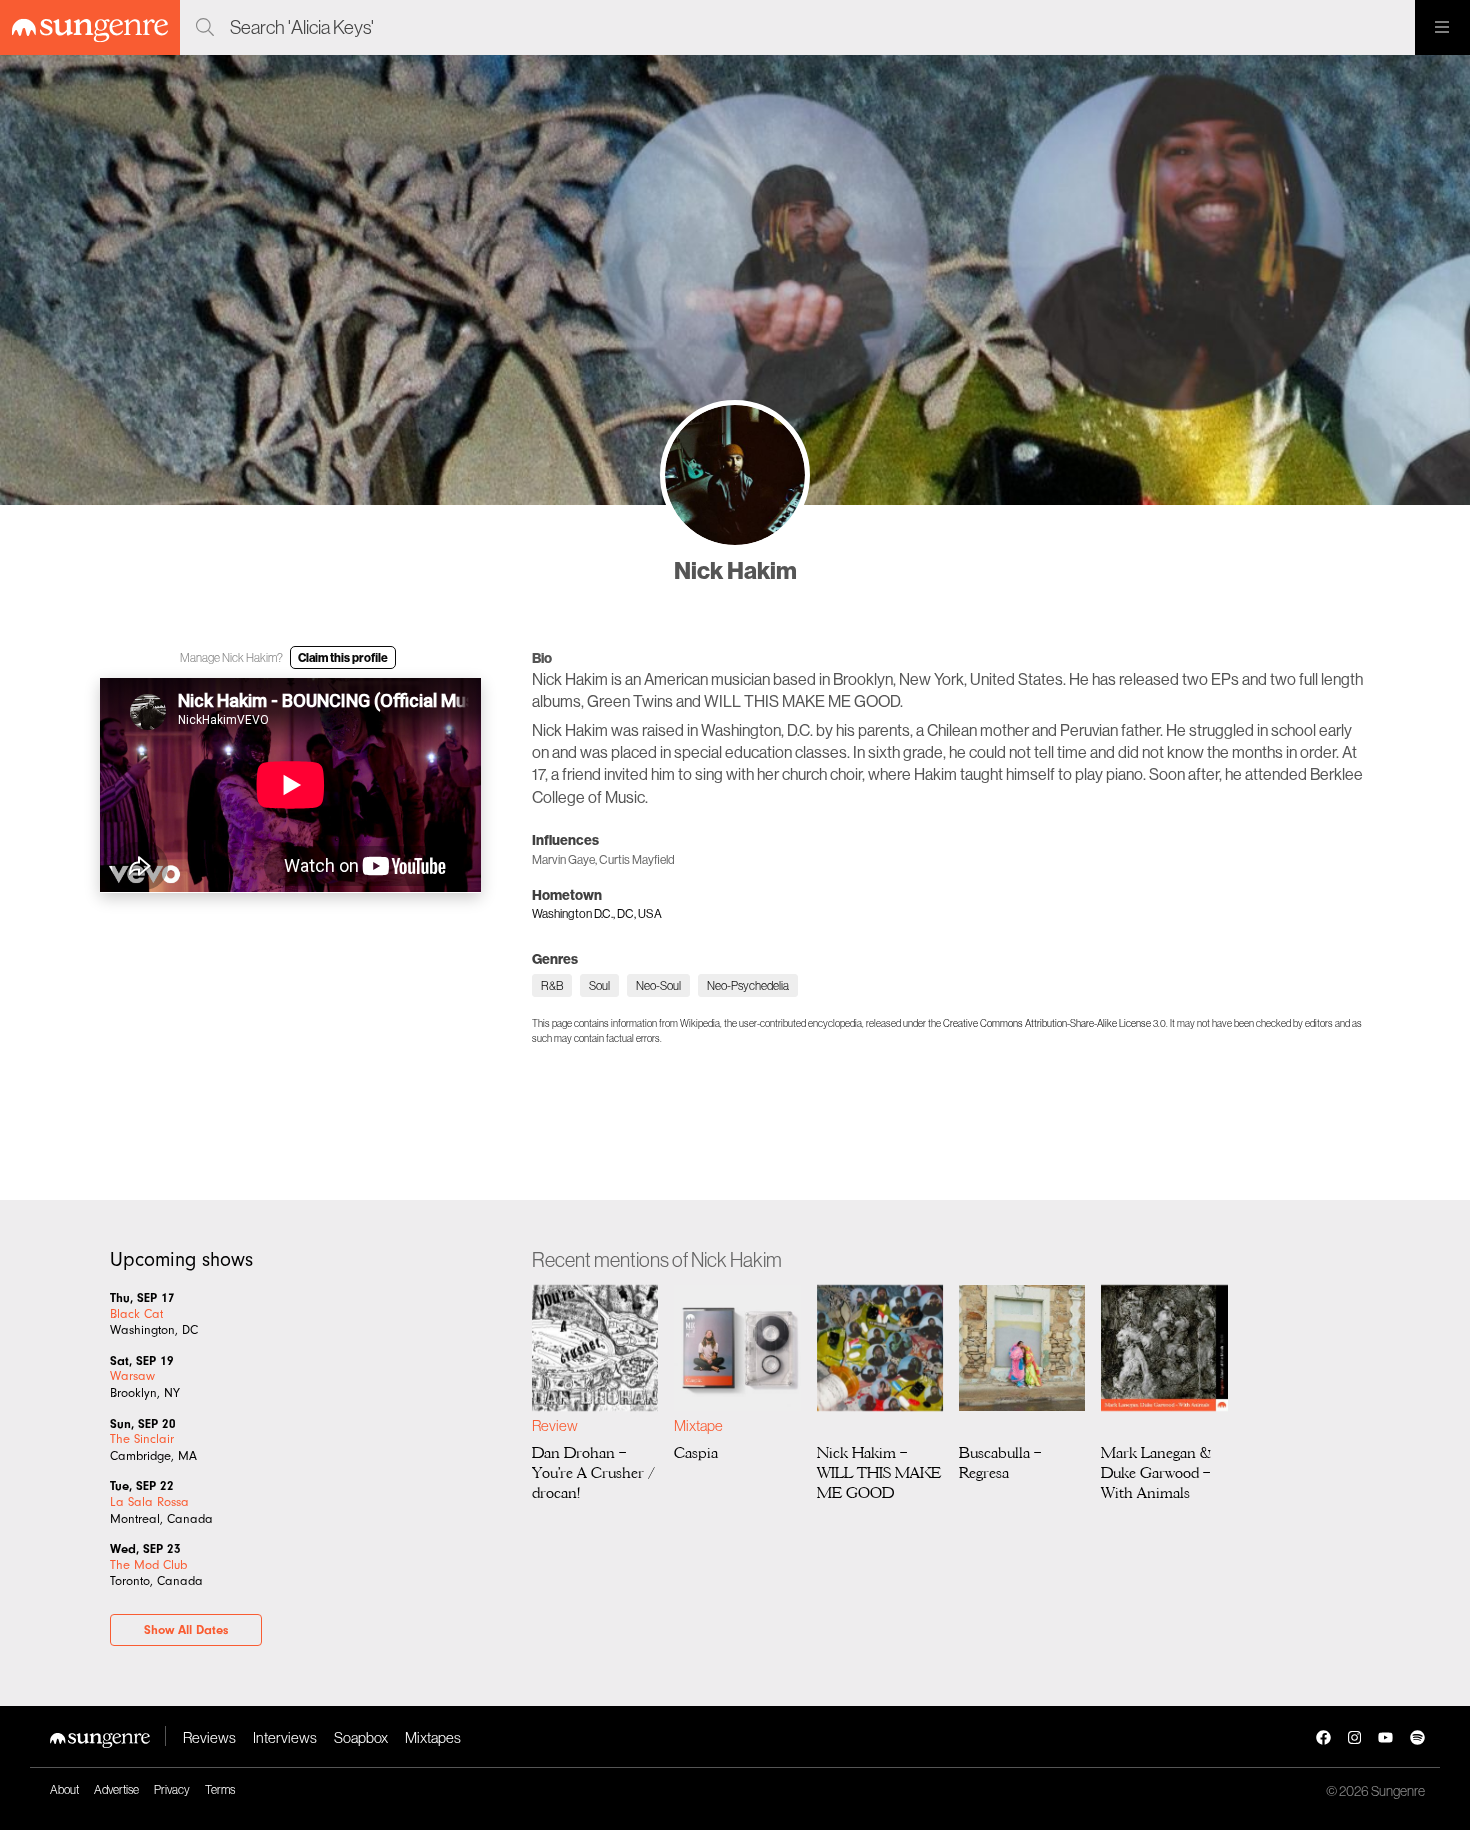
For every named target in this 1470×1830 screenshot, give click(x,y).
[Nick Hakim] (735, 475)
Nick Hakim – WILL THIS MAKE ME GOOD (879, 1472)
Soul (599, 985)
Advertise (116, 1789)
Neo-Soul (658, 985)
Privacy (172, 1789)
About (64, 1789)
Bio (542, 658)
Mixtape (698, 1425)
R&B (552, 985)
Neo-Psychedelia (748, 985)
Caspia (696, 1452)
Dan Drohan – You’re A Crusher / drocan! (593, 1472)
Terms (220, 1789)
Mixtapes (433, 1737)
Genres (555, 959)
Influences (565, 840)
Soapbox (361, 1737)
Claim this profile (343, 657)
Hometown (567, 895)
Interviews (285, 1737)
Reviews (209, 1737)
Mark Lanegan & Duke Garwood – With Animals (1156, 1472)
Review (554, 1425)
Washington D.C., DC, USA (597, 913)
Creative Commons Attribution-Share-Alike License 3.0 (1054, 1023)
